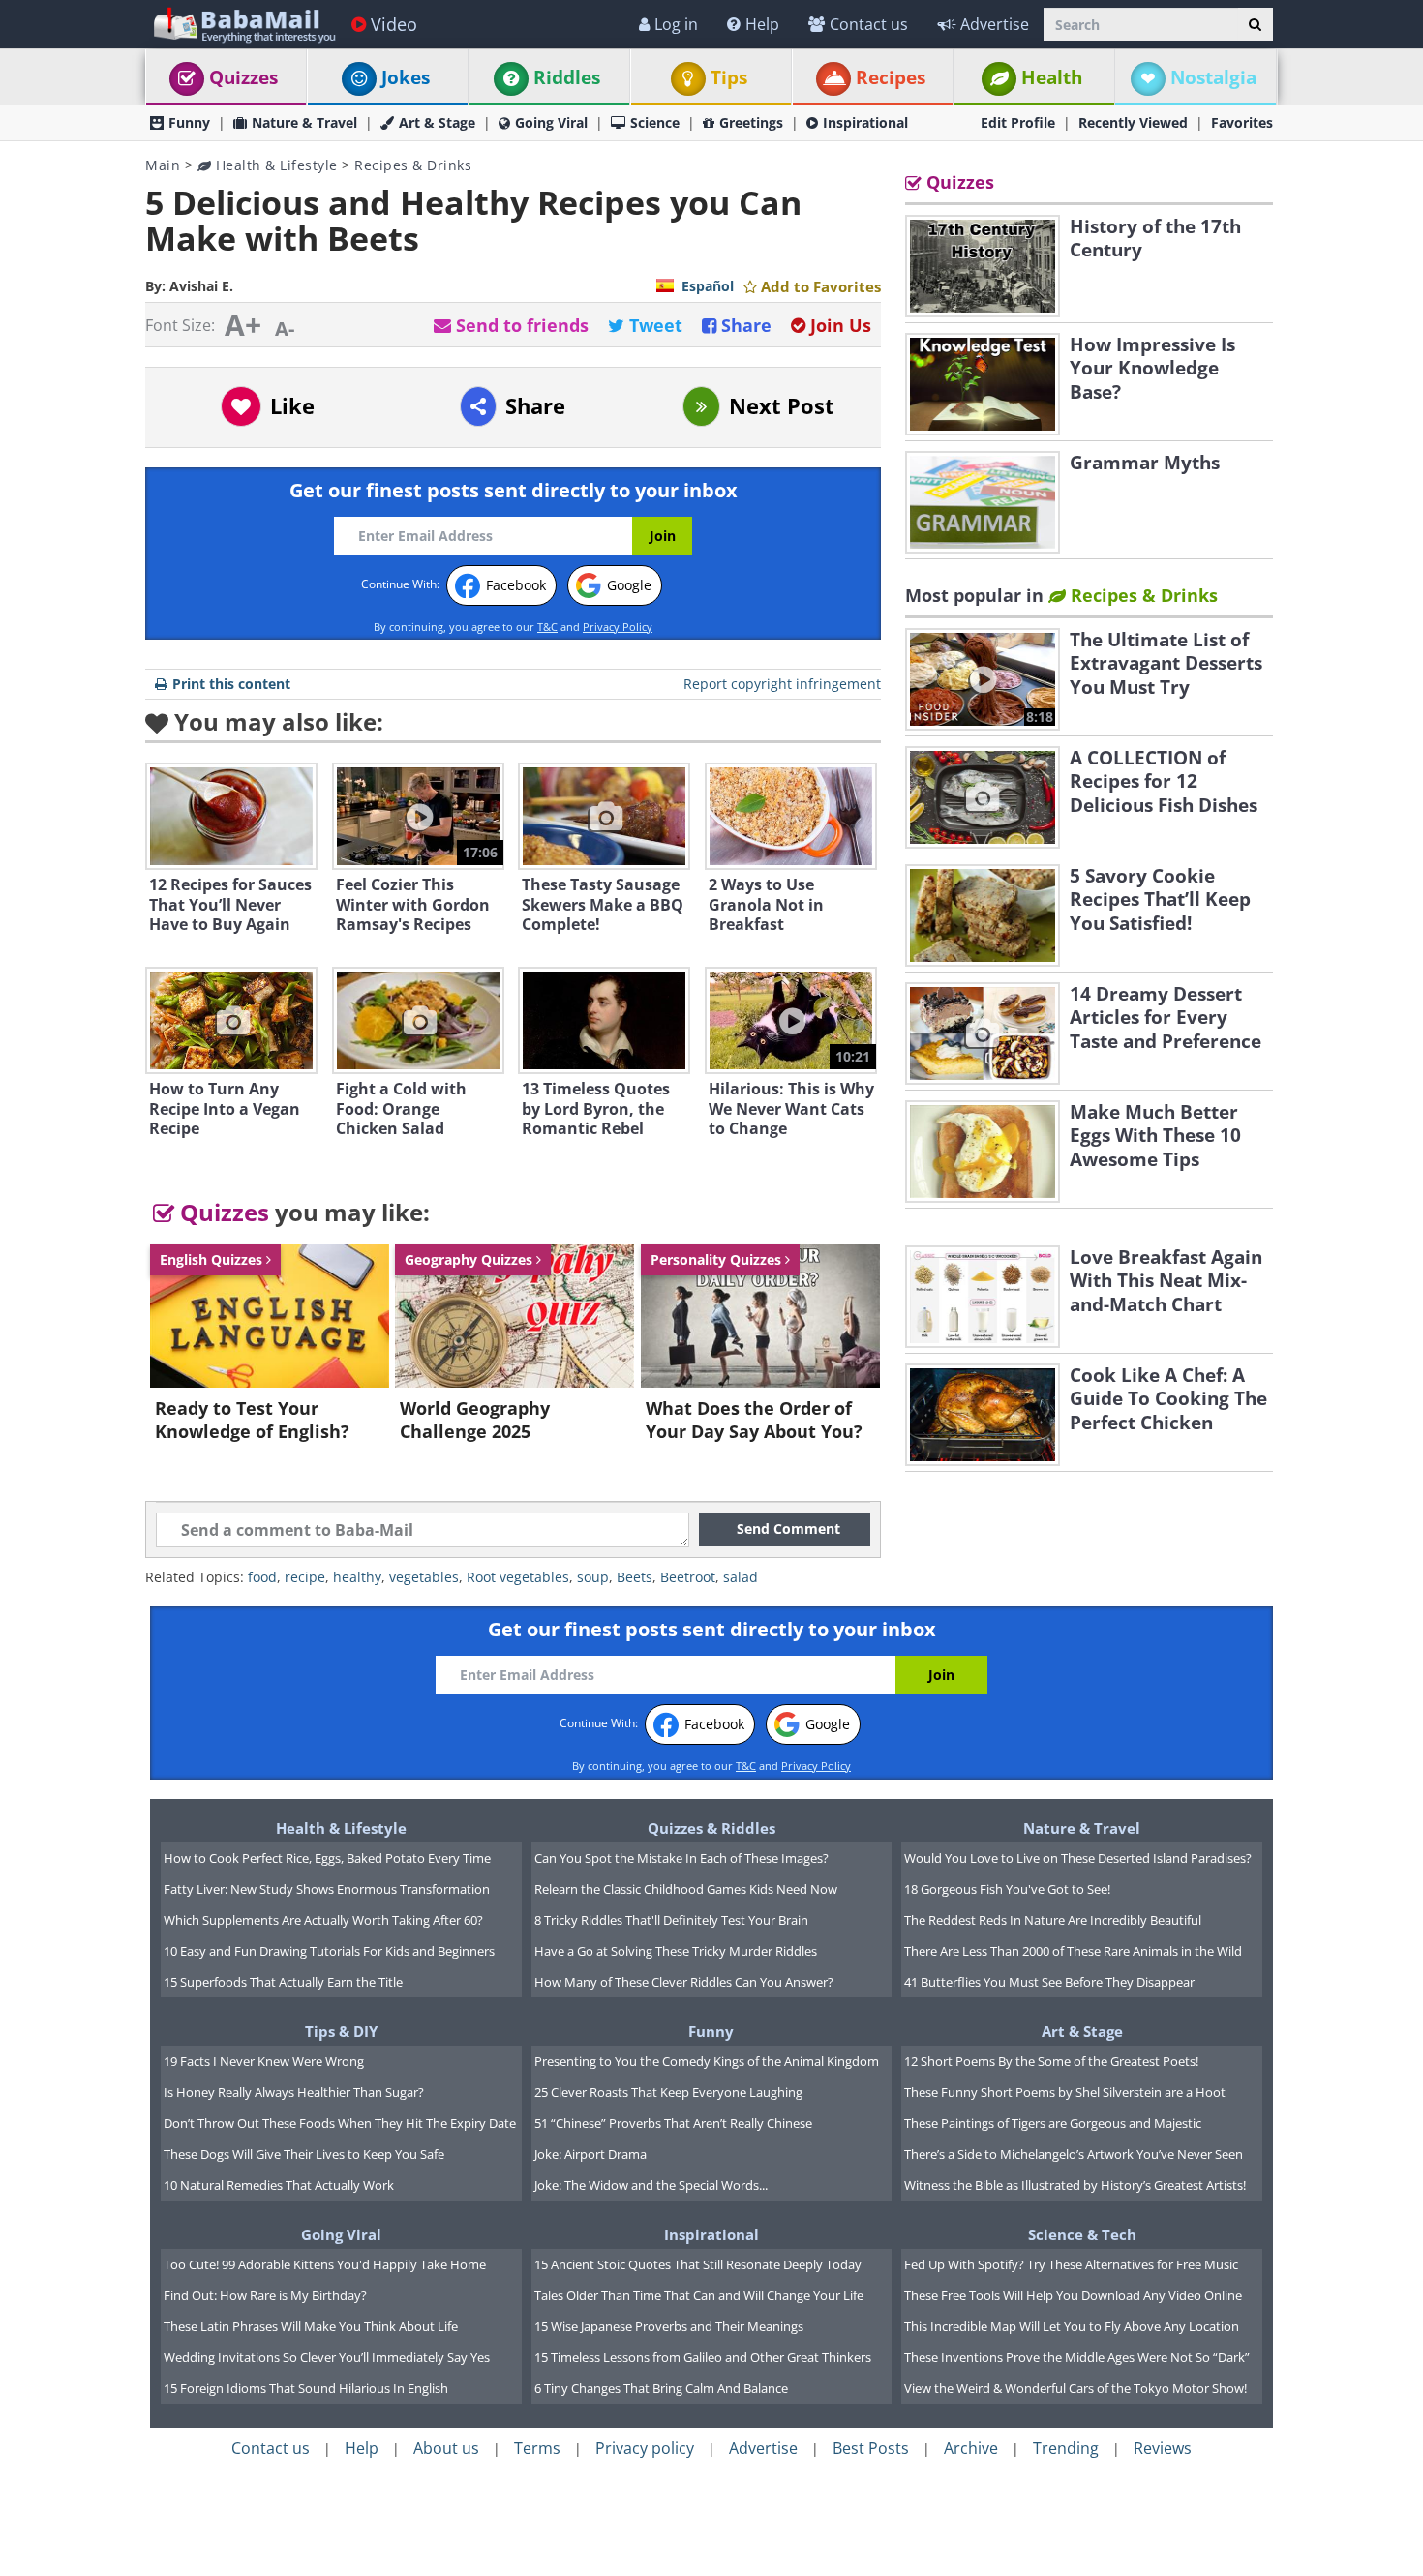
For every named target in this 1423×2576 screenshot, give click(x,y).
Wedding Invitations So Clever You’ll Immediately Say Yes (327, 2357)
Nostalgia (1213, 77)
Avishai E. (201, 286)
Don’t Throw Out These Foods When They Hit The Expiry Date (340, 2123)
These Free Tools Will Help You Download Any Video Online (1073, 2295)
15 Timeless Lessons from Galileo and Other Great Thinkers (703, 2357)
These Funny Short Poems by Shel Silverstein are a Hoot (1065, 2092)
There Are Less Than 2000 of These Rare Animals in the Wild (1073, 1951)
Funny (189, 122)
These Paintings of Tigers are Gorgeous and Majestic (1053, 2123)
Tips (729, 77)
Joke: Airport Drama (590, 2154)
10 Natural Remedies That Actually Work (279, 2185)
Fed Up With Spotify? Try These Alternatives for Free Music (1071, 2264)
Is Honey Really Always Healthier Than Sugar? (294, 2092)
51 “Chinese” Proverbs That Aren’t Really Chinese (673, 2123)
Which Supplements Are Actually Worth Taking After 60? (323, 1920)
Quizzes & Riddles (711, 1828)
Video (394, 24)
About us (446, 2448)
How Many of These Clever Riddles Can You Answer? (684, 1982)
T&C (547, 627)
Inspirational (865, 122)
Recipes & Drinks (413, 165)
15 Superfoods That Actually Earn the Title (283, 1982)
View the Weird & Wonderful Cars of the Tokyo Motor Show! (1075, 2388)
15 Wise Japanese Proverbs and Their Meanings (669, 2326)
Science (655, 122)
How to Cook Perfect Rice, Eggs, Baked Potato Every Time (327, 1858)
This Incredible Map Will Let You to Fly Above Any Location (1072, 2326)
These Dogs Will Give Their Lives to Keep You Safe (304, 2154)
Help (762, 24)
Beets (635, 1577)
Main (163, 165)
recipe (305, 1577)
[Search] (1255, 24)
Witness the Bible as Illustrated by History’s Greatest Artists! (1075, 2185)
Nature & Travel (304, 122)
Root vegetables (518, 1577)
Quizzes (243, 77)
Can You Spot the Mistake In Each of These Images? (681, 1858)
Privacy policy (645, 2448)
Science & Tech (1082, 2234)
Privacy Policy (618, 627)
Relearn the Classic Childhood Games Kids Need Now (686, 1889)
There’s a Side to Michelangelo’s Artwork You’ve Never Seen (1074, 2154)
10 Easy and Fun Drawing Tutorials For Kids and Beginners (329, 1951)
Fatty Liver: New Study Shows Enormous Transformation (327, 1889)
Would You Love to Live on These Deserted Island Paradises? (1078, 1858)
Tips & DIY (341, 2031)
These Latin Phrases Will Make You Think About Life (311, 2326)
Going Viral (551, 122)
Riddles (567, 77)
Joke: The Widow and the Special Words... (651, 2185)
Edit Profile (1018, 122)
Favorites (1242, 122)
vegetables (424, 1577)
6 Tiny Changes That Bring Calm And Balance (661, 2388)
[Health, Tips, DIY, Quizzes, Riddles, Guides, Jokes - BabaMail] (243, 24)
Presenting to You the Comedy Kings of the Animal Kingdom (707, 2061)
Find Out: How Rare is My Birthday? (265, 2295)
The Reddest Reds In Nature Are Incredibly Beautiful (1053, 1920)
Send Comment (788, 1528)
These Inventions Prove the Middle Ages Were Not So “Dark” (1077, 2357)
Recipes (891, 77)
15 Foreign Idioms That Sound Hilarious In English (306, 2388)
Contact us (869, 24)
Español (708, 286)
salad (741, 1577)
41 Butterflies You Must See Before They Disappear (1049, 1982)
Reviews (1163, 2448)
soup (593, 1577)
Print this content (231, 684)
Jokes (406, 77)
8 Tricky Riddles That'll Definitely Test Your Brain (671, 1920)
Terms (537, 2448)
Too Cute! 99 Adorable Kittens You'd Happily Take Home (325, 2264)
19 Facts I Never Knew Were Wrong (264, 2061)
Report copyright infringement (782, 684)
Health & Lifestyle (274, 165)
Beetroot (688, 1577)
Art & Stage (437, 122)
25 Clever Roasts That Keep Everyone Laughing (668, 2092)
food (262, 1577)
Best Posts (871, 2448)
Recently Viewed (1133, 122)
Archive (971, 2448)
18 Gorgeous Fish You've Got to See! (1007, 1889)
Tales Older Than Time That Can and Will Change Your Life (699, 2295)
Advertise (995, 24)
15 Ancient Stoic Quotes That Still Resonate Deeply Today (698, 2264)
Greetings (751, 122)
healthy (357, 1577)
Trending (1066, 2448)
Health (1052, 77)
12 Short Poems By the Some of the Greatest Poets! (1051, 2061)
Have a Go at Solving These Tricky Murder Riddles (676, 1951)
